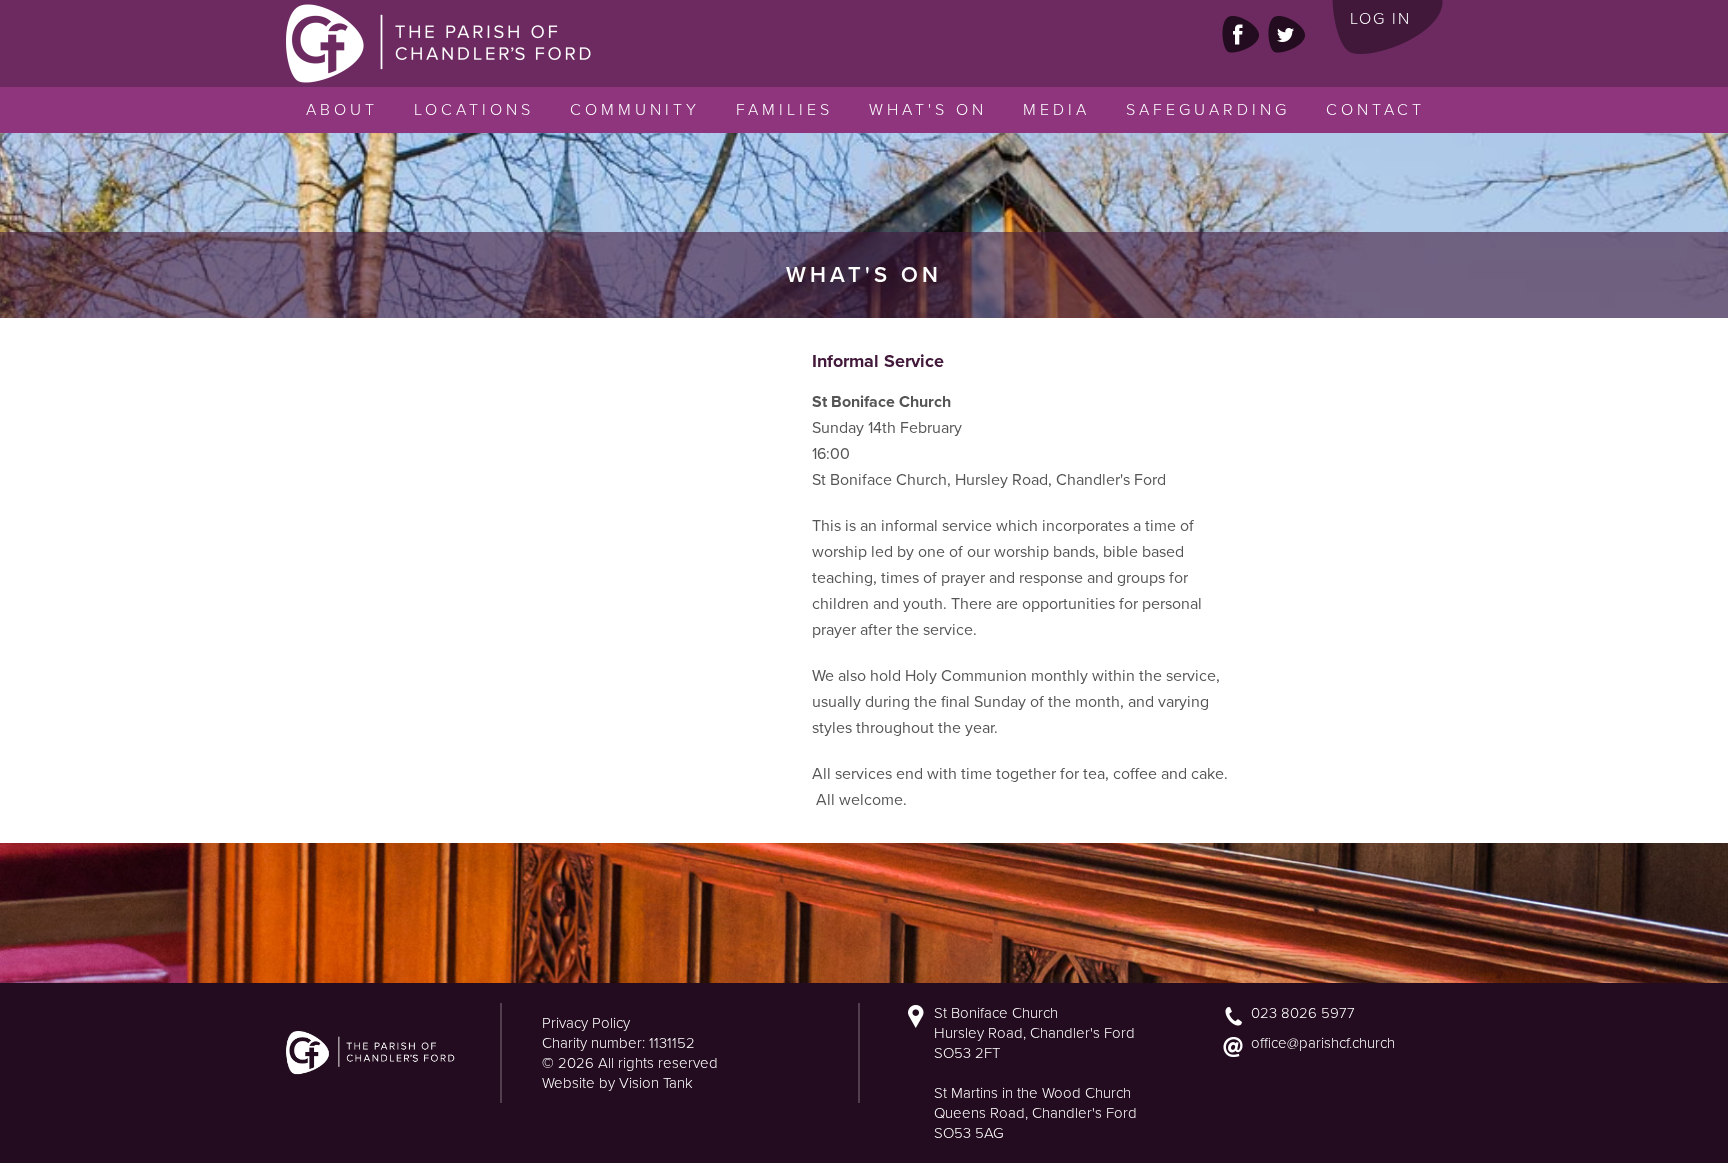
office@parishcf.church (1323, 1043)
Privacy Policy (586, 1023)
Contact (1375, 110)
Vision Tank (656, 1083)
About (342, 110)
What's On (928, 110)
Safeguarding (1208, 110)
